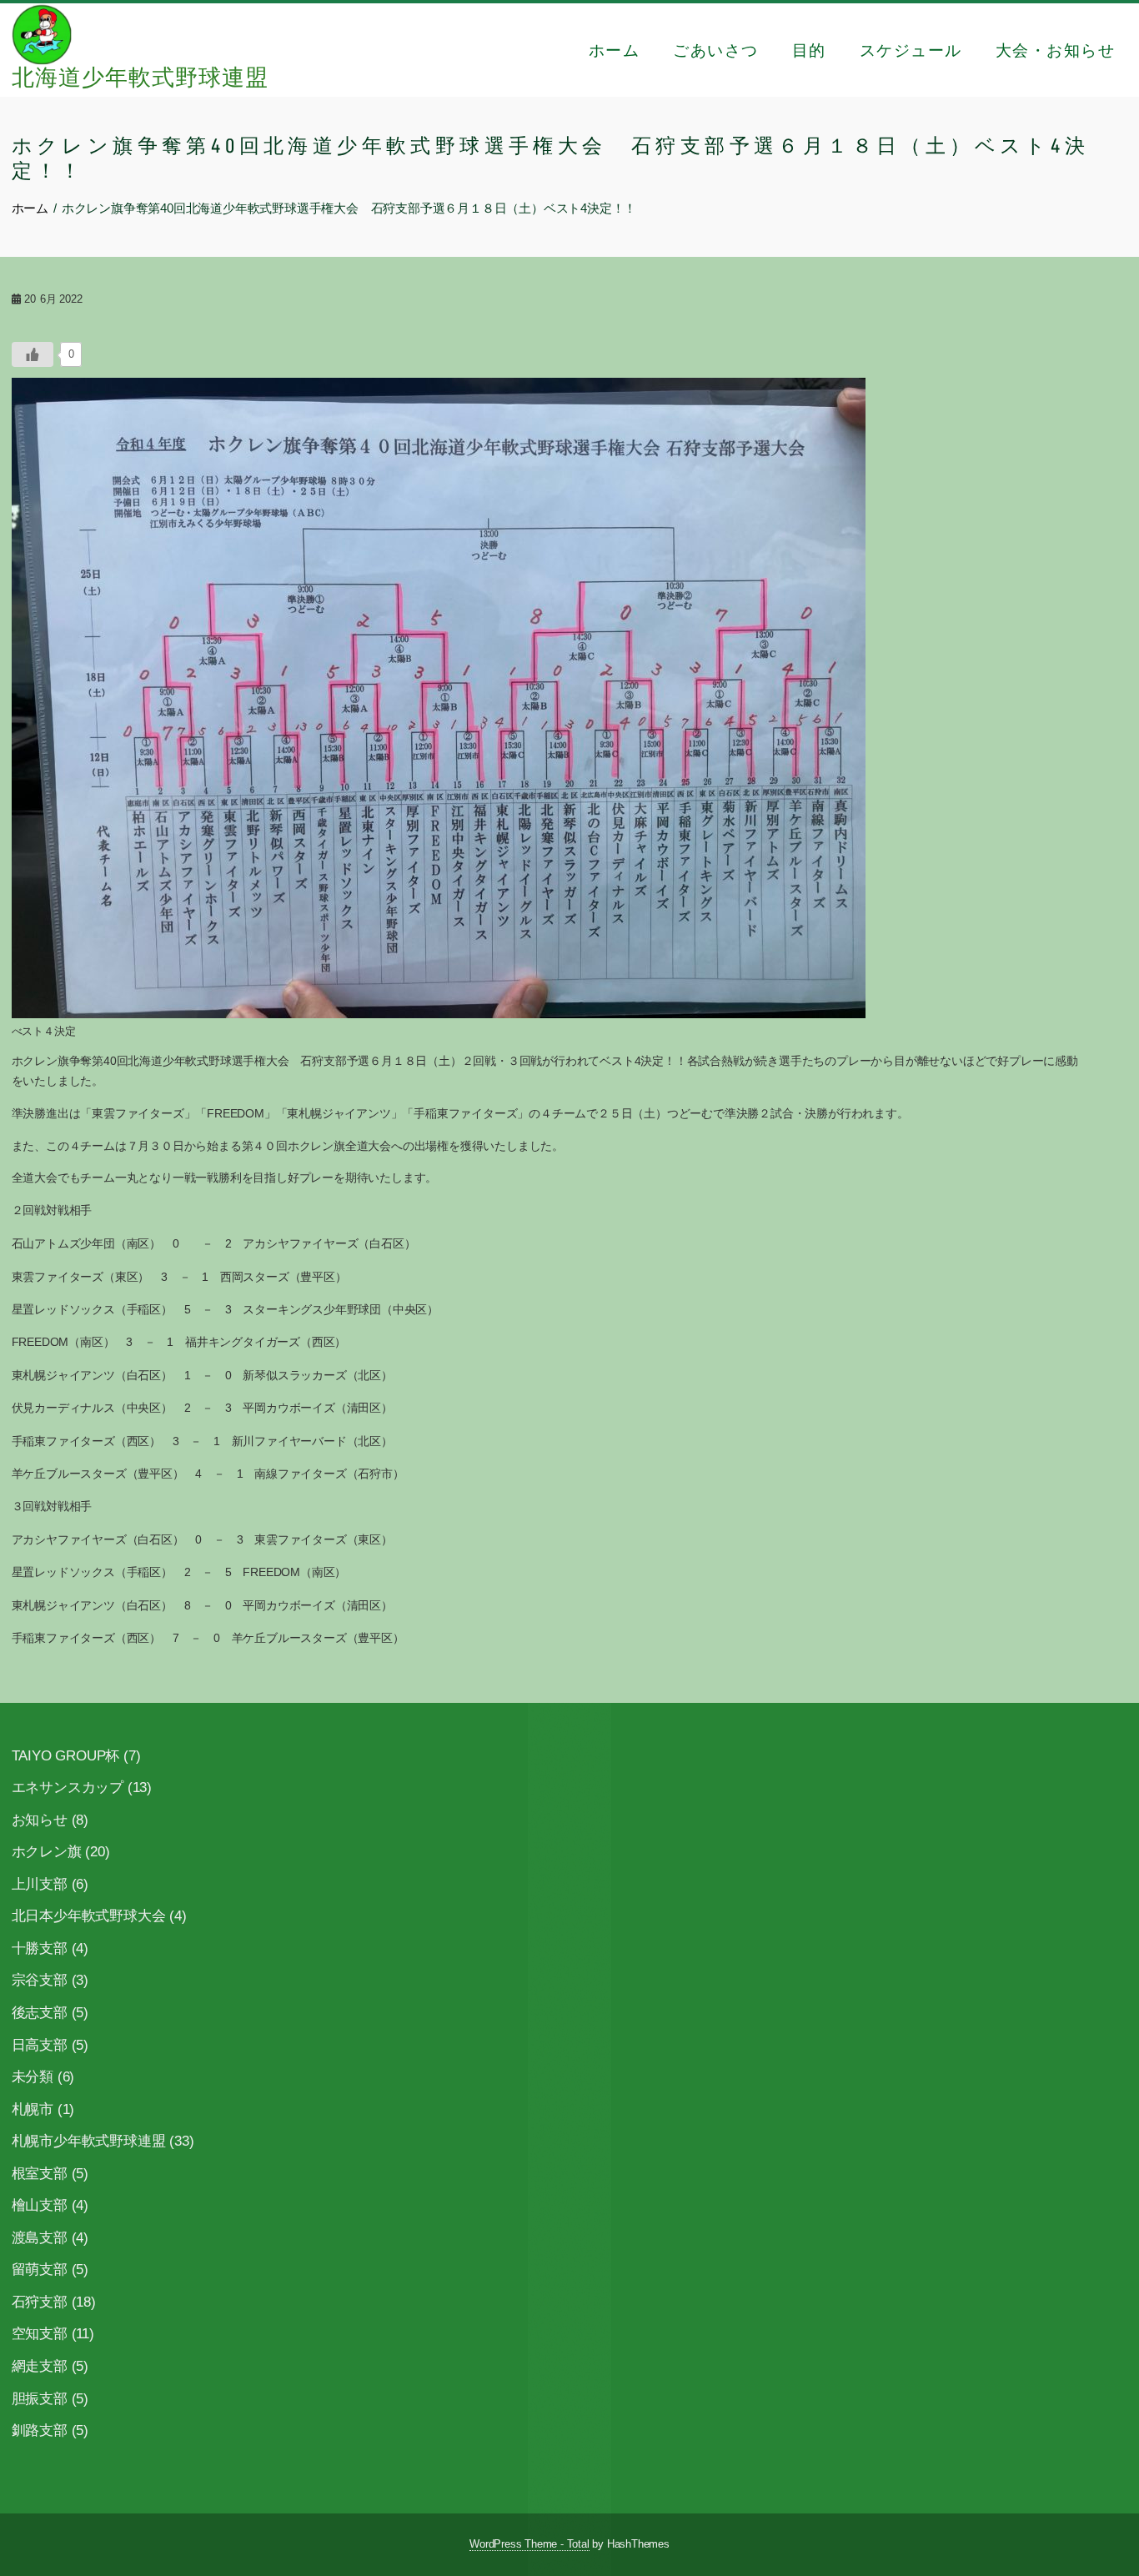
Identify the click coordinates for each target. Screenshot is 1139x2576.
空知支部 (40, 2334)
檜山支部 (40, 2205)
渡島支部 (40, 2238)
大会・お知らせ (1056, 50)
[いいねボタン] (33, 354)
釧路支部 (40, 2430)
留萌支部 (40, 2270)
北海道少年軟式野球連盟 (140, 78)
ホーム (615, 50)
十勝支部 (40, 1948)
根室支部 (40, 2174)
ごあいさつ (716, 50)
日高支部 (40, 2045)
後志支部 (40, 2013)
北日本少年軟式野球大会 (89, 1916)
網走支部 (40, 2366)
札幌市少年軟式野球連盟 (89, 2141)
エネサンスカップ (68, 1788)
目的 (809, 50)
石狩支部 (40, 2302)
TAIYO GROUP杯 (66, 1756)
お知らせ (40, 1820)
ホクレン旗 (47, 1852)
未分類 (33, 2077)
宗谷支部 (40, 1980)
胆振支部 (40, 2399)
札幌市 (33, 2109)
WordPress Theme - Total (529, 2544)
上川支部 (40, 1884)
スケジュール (911, 50)
